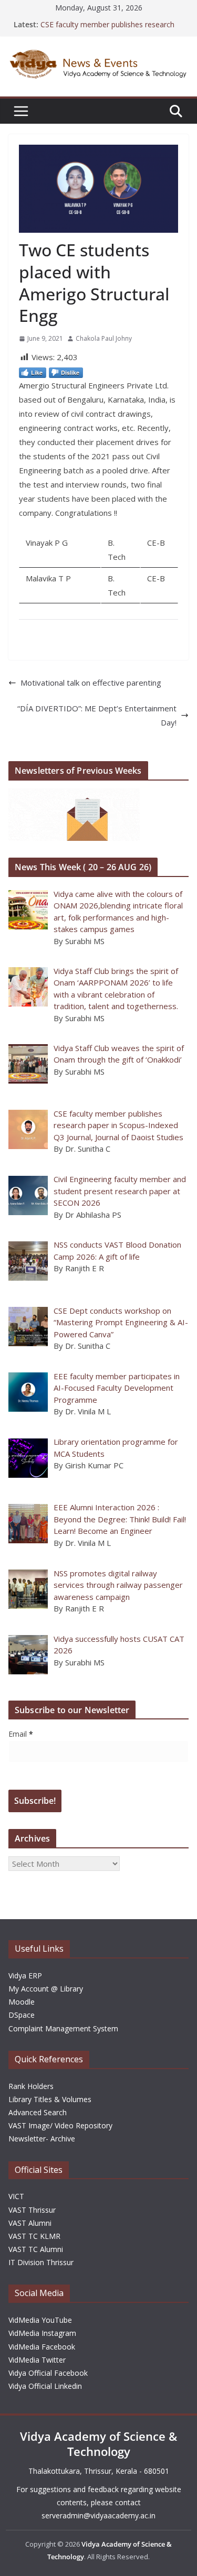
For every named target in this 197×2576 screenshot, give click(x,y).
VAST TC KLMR (34, 2236)
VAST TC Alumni (36, 2249)
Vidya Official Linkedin (45, 2386)
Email (21, 1734)
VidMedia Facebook (42, 2347)
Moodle (22, 2002)
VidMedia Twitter (37, 2360)
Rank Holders (31, 2086)
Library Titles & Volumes (50, 2099)
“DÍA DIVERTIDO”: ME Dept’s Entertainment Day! (97, 715)
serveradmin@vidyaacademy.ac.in (98, 2515)
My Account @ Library (46, 1989)
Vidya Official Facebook (48, 2373)
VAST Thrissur (32, 2210)
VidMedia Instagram (42, 2333)
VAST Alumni (30, 2223)
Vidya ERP (25, 1976)
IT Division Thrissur (41, 2262)
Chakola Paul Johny (104, 338)
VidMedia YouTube (40, 2320)
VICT (16, 2196)
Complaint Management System (63, 2028)
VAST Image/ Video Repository (60, 2125)
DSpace (22, 2015)
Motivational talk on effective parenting (91, 683)
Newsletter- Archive (42, 2139)
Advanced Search (38, 2112)
